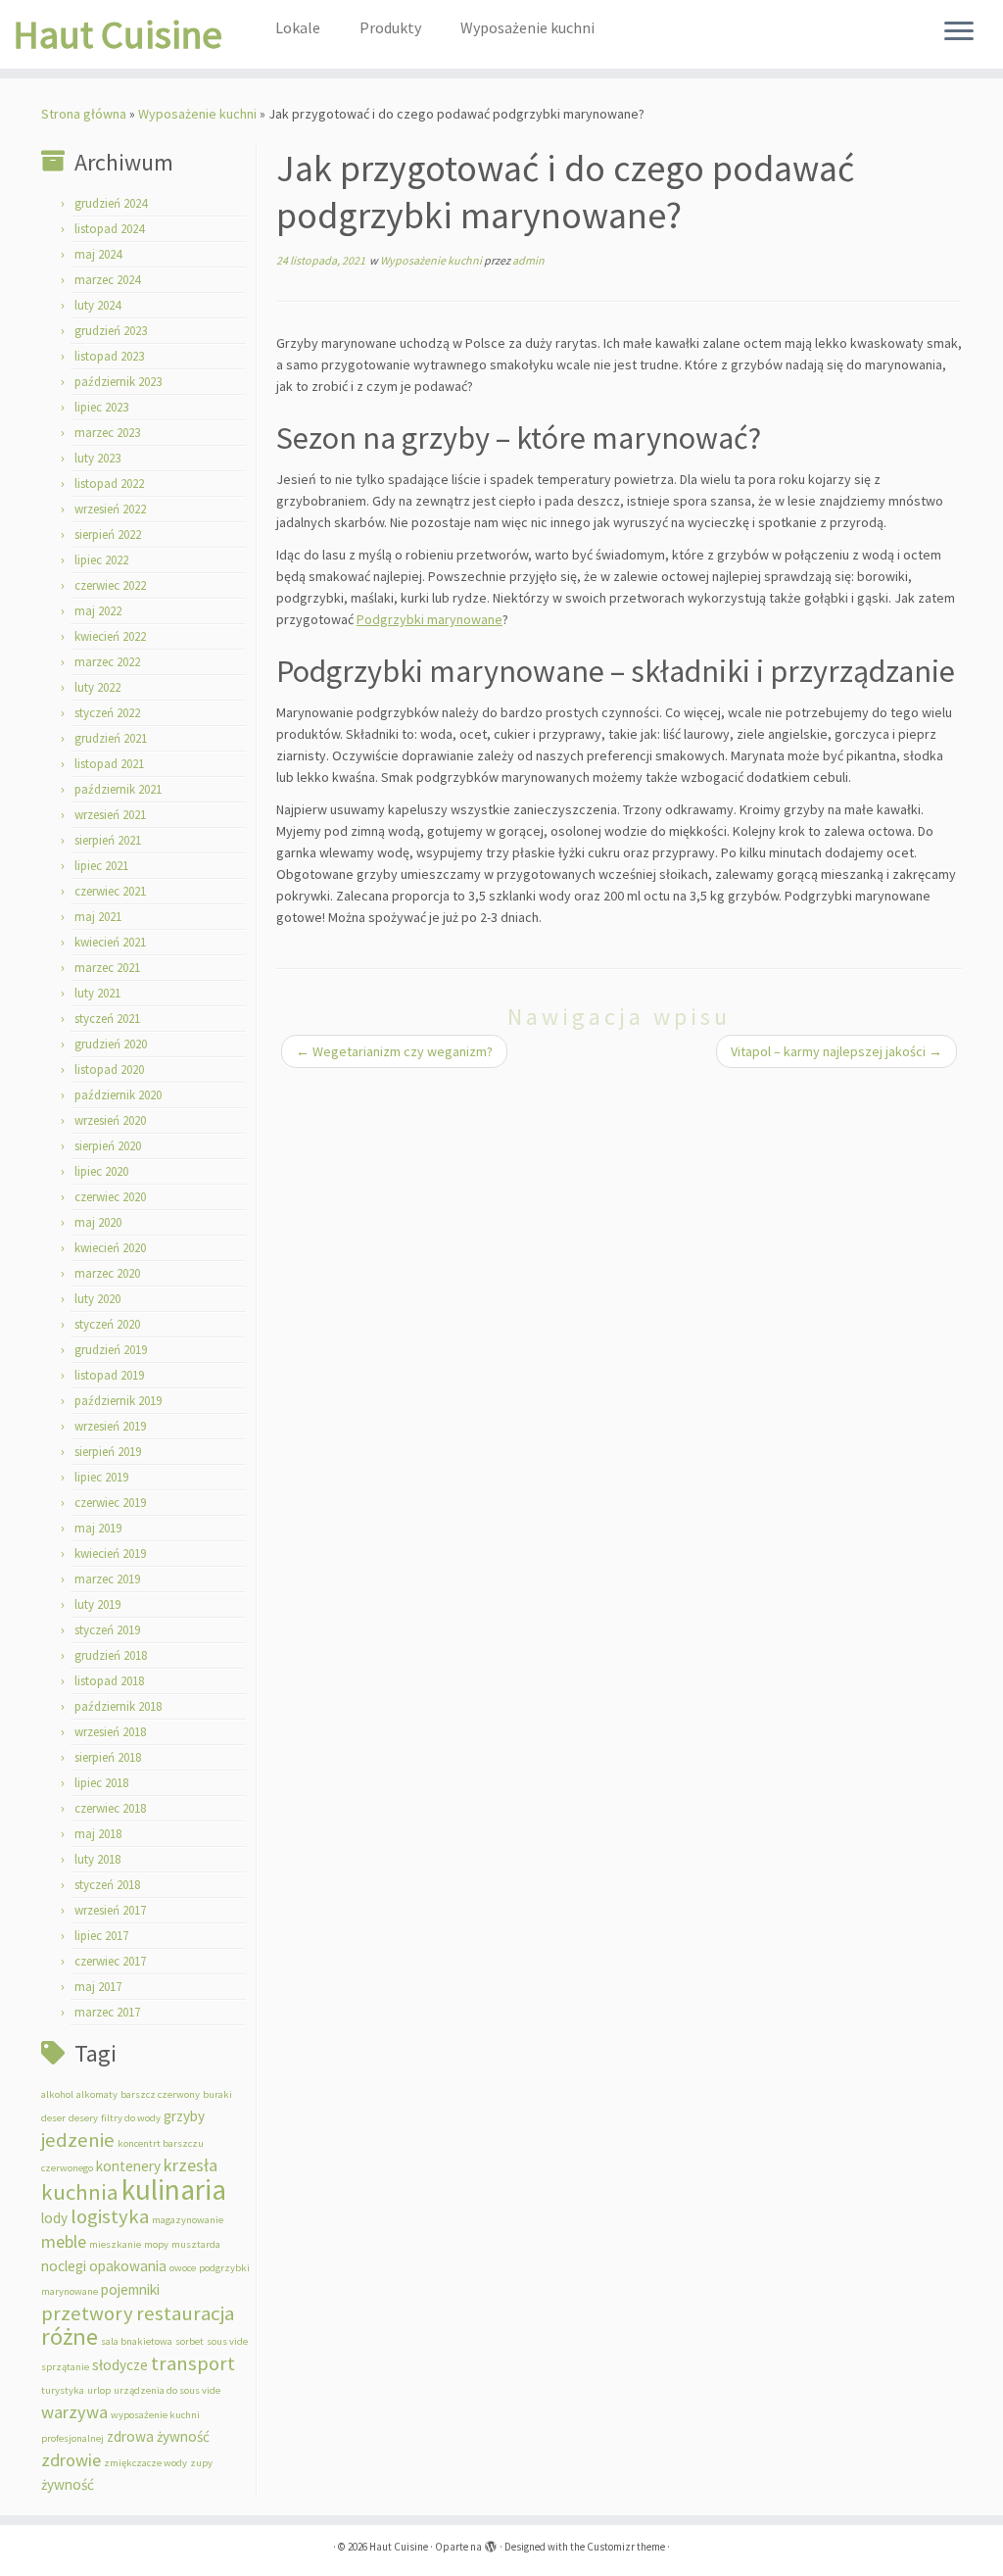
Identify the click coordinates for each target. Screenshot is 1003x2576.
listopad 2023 (109, 356)
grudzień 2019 (111, 1350)
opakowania (128, 2266)
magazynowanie (188, 2220)
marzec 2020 (107, 1273)
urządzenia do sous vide (167, 2390)
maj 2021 (98, 917)
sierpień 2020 (108, 1146)
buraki (217, 2094)
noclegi (64, 2266)
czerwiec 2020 (110, 1197)
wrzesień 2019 (110, 1426)
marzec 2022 (107, 662)
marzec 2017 (107, 2012)
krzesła (191, 2165)
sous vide (227, 2341)
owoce (183, 2268)
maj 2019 (98, 1528)
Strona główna (84, 114)
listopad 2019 (109, 1375)
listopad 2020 (109, 1069)
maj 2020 (98, 1222)
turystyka (63, 2390)
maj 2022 (98, 611)
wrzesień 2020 (110, 1120)
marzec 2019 (107, 1579)
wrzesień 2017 (110, 1910)
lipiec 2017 (101, 1936)
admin (528, 260)
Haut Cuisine (118, 34)
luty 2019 (97, 1604)
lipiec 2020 (101, 1171)
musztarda (196, 2244)
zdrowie (71, 2460)
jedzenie (78, 2140)
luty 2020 (97, 1299)
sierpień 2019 (108, 1452)
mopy (156, 2244)
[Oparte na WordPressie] (491, 2543)
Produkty (390, 27)
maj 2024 (98, 254)
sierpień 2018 (108, 1757)
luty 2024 (97, 305)
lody (54, 2218)
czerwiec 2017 (110, 1961)
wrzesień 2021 (110, 815)
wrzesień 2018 (110, 1732)
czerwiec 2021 (110, 891)
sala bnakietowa (137, 2341)
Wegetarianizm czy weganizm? (394, 1051)
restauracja (185, 2313)
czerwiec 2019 (110, 1503)
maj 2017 (98, 1987)
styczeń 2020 (107, 1324)
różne (70, 2336)
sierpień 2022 (108, 535)
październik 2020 (118, 1095)
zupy (201, 2463)
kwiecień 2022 (110, 636)
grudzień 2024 (111, 203)
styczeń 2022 (107, 713)
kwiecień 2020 (110, 1248)
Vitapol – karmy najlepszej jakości (836, 1051)
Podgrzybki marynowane (430, 619)
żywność (68, 2484)
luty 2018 (97, 1859)
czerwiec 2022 (110, 585)
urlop (99, 2390)
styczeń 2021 (107, 1019)
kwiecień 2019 (110, 1554)
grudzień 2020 (111, 1044)
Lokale (298, 27)
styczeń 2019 (107, 1630)
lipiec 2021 (101, 866)
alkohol (57, 2094)
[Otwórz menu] (959, 32)
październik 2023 (118, 382)
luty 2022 (97, 687)
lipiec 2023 (101, 407)
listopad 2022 (109, 484)
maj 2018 (98, 1834)
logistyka (110, 2216)
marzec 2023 (107, 433)
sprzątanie (65, 2367)
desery (83, 2118)
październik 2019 (118, 1401)
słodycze (120, 2365)
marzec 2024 (107, 280)
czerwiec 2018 (110, 1808)
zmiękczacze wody (145, 2463)
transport (193, 2363)
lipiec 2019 (101, 1477)
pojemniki (130, 2289)
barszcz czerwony (160, 2094)
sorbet (190, 2341)
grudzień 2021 (111, 738)
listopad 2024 (109, 229)
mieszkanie (115, 2244)
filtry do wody (131, 2118)
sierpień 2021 (108, 840)
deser (53, 2118)
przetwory (87, 2313)
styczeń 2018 (107, 1885)
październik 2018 (118, 1706)
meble (64, 2241)
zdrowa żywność (158, 2436)
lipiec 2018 (101, 1783)
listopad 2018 (109, 1681)
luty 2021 (97, 993)
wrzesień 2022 (110, 509)
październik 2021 (118, 789)
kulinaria (174, 2189)
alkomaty (97, 2094)
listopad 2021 (109, 764)
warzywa (74, 2412)
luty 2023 (97, 458)
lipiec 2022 (101, 560)
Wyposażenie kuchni (527, 27)
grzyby (184, 2116)
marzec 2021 (107, 968)
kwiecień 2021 (110, 942)
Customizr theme (626, 2547)
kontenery (128, 2166)
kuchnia (80, 2192)
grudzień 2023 (111, 331)
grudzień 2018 (111, 1655)
